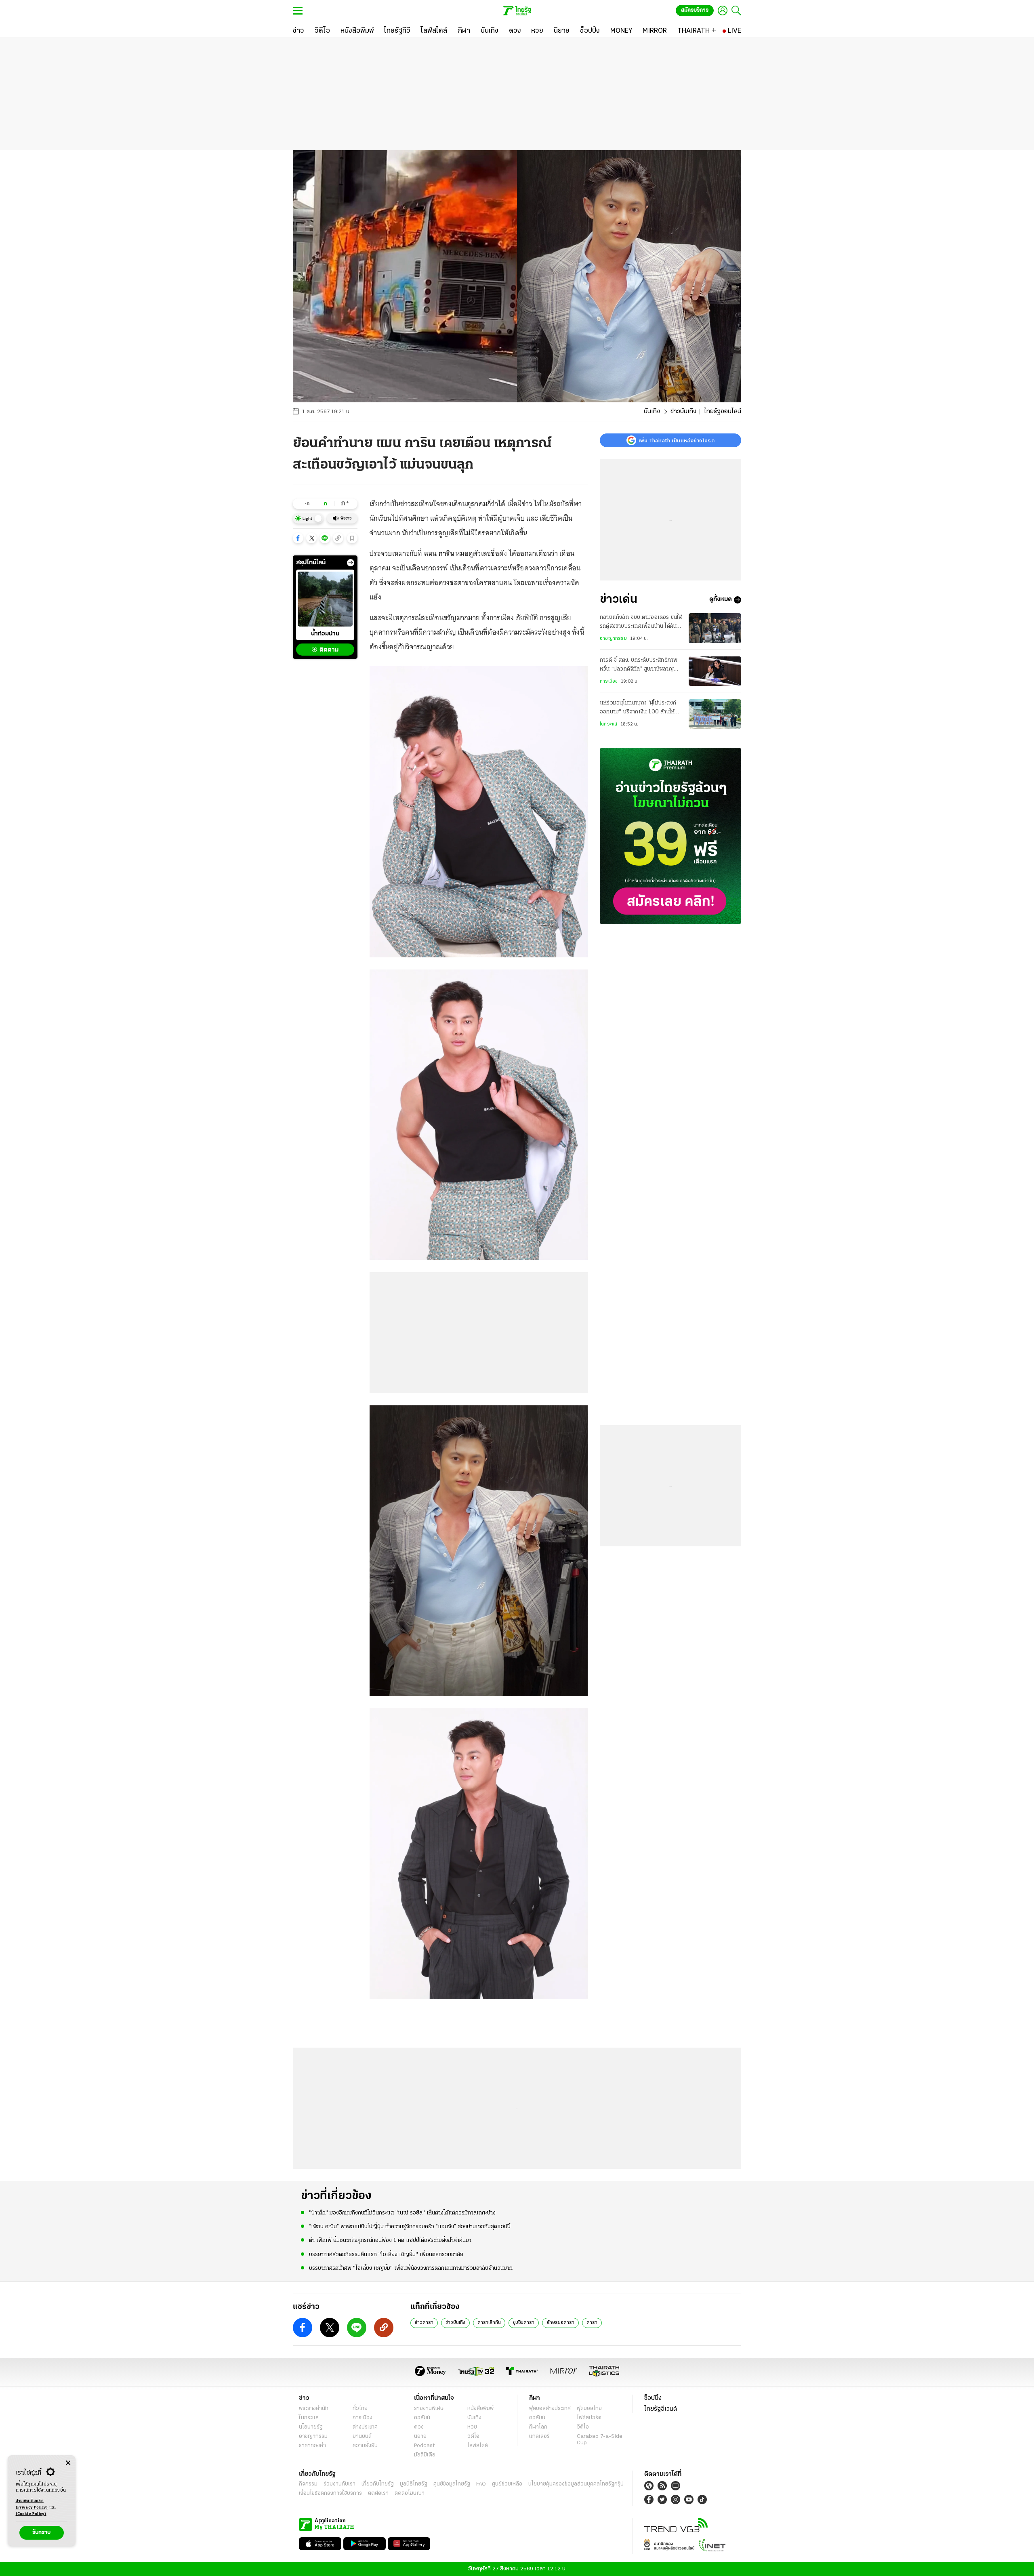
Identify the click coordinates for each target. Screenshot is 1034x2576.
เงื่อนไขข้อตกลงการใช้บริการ (330, 2493)
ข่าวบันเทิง (683, 412)
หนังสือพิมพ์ (480, 2409)
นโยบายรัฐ (311, 2427)
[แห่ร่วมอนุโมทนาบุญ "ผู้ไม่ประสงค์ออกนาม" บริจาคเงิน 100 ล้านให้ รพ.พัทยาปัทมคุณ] (715, 714)
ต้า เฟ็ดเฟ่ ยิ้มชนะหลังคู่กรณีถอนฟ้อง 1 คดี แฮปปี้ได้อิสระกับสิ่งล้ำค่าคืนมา (390, 2241)
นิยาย (420, 2436)
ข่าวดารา (424, 2323)
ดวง (419, 2427)
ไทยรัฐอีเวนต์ (661, 2409)
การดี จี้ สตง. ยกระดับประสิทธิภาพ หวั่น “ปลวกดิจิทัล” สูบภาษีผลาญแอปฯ (639, 666)
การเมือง (609, 681)
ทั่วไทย (360, 2409)
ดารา (592, 2323)
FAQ (481, 2484)
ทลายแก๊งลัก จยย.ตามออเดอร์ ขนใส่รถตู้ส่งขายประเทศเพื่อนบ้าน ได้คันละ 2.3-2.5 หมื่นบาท (641, 623)
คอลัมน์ (422, 2418)
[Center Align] (68, 2463)
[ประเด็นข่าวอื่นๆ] (351, 563)
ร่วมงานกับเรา (339, 2484)
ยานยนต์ (362, 2436)
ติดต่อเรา (378, 2493)
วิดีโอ (473, 2436)
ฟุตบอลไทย (589, 2409)
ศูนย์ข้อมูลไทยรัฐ (452, 2484)
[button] (298, 538)
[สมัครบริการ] (670, 836)
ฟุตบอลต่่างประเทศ (550, 2409)
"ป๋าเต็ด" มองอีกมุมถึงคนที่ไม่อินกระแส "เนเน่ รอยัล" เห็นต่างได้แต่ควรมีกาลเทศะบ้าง (402, 2213)
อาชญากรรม (613, 639)
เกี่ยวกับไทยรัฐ (378, 2484)
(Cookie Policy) (31, 2514)
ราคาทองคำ (312, 2446)
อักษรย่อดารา (560, 2323)
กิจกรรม (308, 2484)
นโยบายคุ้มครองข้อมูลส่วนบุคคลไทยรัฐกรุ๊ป (576, 2484)
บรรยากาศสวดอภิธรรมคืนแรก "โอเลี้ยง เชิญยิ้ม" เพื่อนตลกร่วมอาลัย (386, 2255)
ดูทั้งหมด (721, 600)
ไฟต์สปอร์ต (589, 2418)
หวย (472, 2427)
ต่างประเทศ (365, 2427)
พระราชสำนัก (314, 2409)
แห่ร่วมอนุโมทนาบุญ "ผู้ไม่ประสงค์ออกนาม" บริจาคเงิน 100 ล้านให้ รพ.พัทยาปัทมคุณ (638, 709)
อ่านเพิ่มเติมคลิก (32, 2504)
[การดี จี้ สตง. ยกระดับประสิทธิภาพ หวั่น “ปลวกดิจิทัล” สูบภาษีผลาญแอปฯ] (715, 671)
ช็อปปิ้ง (653, 2398)
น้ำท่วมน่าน (325, 634)
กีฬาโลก (538, 2427)
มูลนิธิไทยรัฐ (414, 2484)
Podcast (424, 2446)
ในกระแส (608, 725)
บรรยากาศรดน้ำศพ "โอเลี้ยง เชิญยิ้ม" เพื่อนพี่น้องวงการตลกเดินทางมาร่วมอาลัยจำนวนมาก (411, 2268)
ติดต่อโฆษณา (410, 2493)
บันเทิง (652, 412)
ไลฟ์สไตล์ (478, 2446)
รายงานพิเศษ (429, 2409)
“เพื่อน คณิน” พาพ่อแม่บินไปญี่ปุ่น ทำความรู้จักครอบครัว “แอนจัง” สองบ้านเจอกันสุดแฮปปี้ (410, 2227)
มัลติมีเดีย (425, 2455)
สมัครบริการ (695, 10)
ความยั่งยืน (365, 2446)
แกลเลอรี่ (539, 2436)
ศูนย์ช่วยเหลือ (507, 2484)
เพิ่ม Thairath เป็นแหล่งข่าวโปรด (677, 440)
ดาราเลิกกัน (489, 2323)
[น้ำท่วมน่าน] (325, 599)
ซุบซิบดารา (524, 2323)
